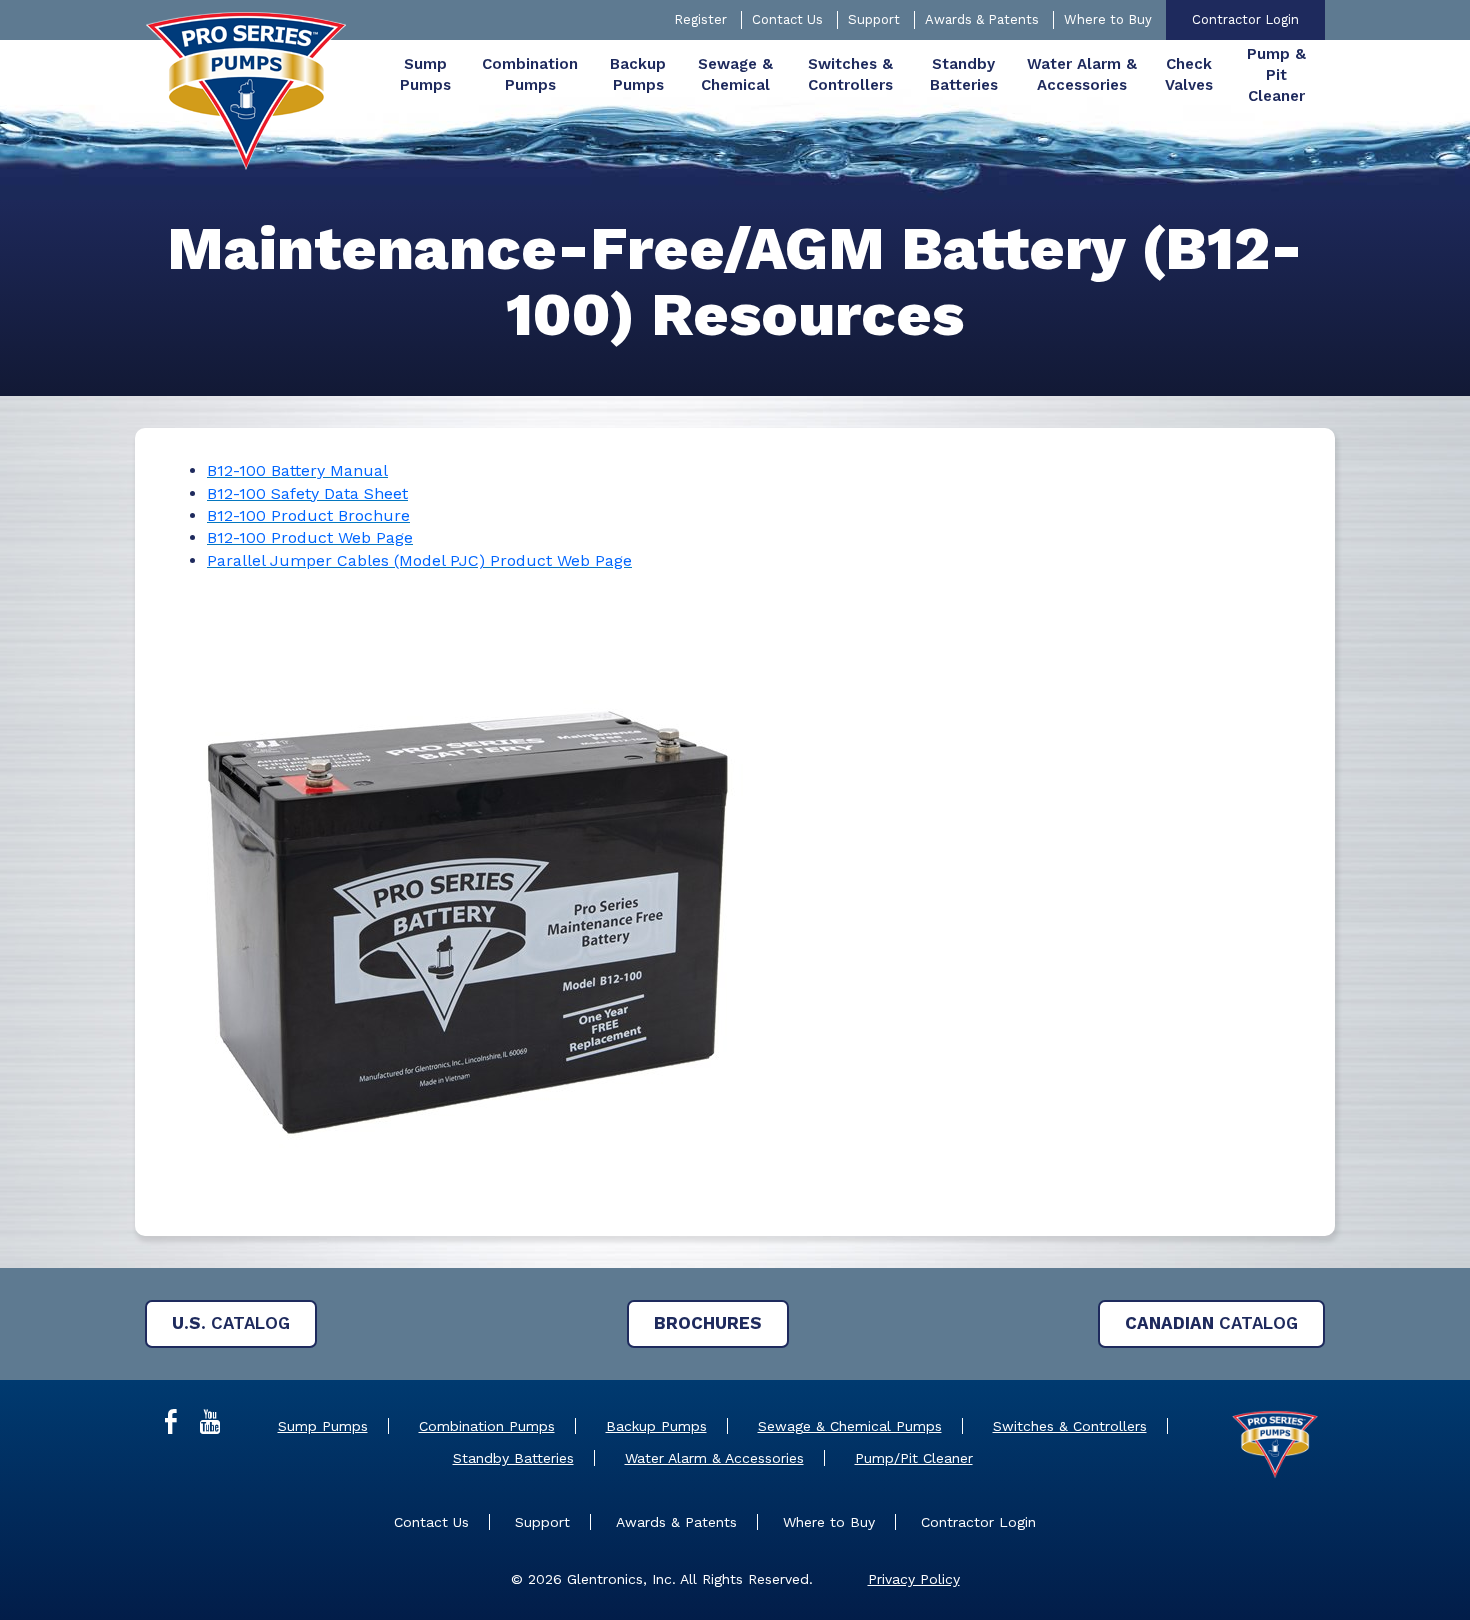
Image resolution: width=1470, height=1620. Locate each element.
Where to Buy (1108, 19)
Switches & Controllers (1070, 1426)
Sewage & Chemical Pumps (850, 1426)
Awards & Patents (982, 19)
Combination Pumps (487, 1426)
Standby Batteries (513, 1458)
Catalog (231, 1323)
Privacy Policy (914, 1579)
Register (700, 19)
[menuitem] (425, 75)
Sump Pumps (323, 1426)
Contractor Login (1245, 19)
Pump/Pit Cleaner (914, 1458)
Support (874, 19)
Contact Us (787, 19)
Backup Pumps (656, 1426)
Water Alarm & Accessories (714, 1458)
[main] (735, 734)
